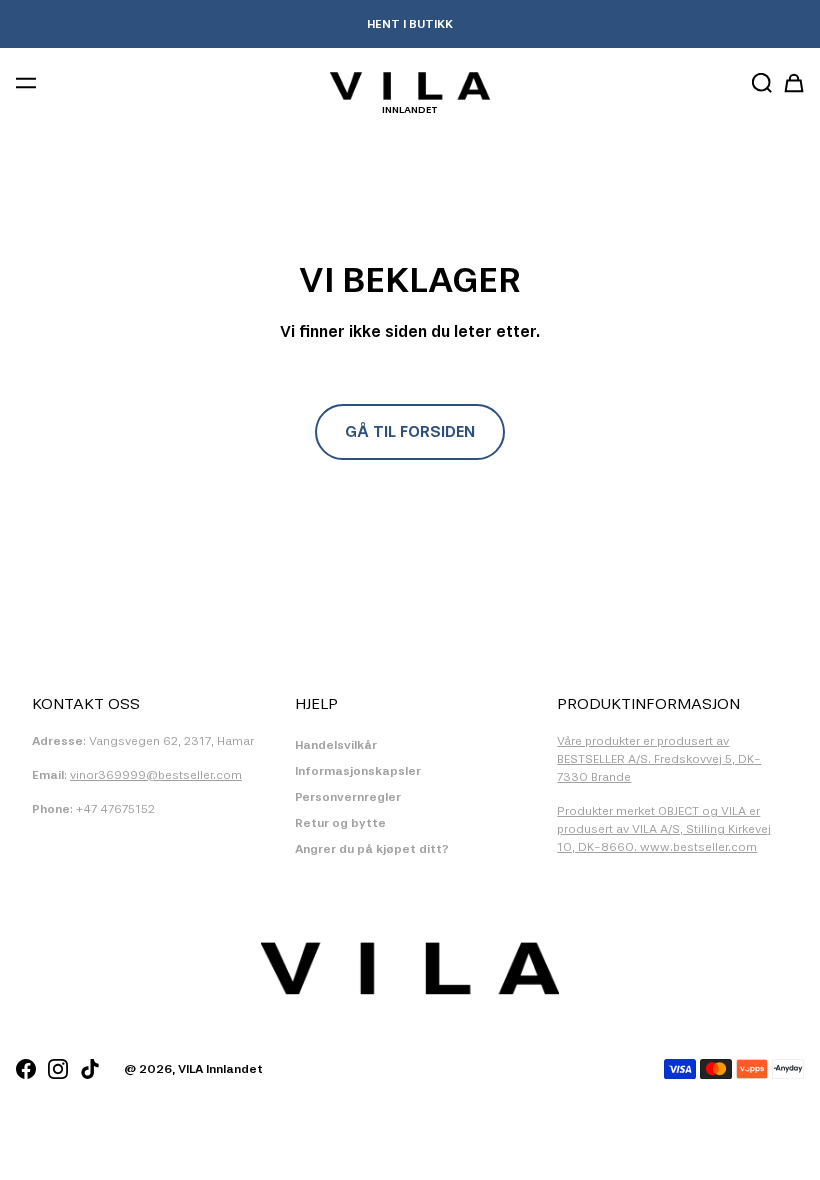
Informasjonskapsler (358, 771)
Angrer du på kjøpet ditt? (372, 849)
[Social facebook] (26, 1069)
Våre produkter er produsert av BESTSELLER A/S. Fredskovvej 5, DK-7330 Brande (659, 759)
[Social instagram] (58, 1069)
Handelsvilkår (336, 745)
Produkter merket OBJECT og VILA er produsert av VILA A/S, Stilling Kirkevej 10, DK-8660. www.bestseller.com (664, 829)
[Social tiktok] (90, 1069)
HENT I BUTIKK (410, 24)
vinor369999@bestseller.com (156, 775)
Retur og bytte (340, 823)
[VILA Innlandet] (410, 86)
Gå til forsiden (410, 431)
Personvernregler (348, 797)
